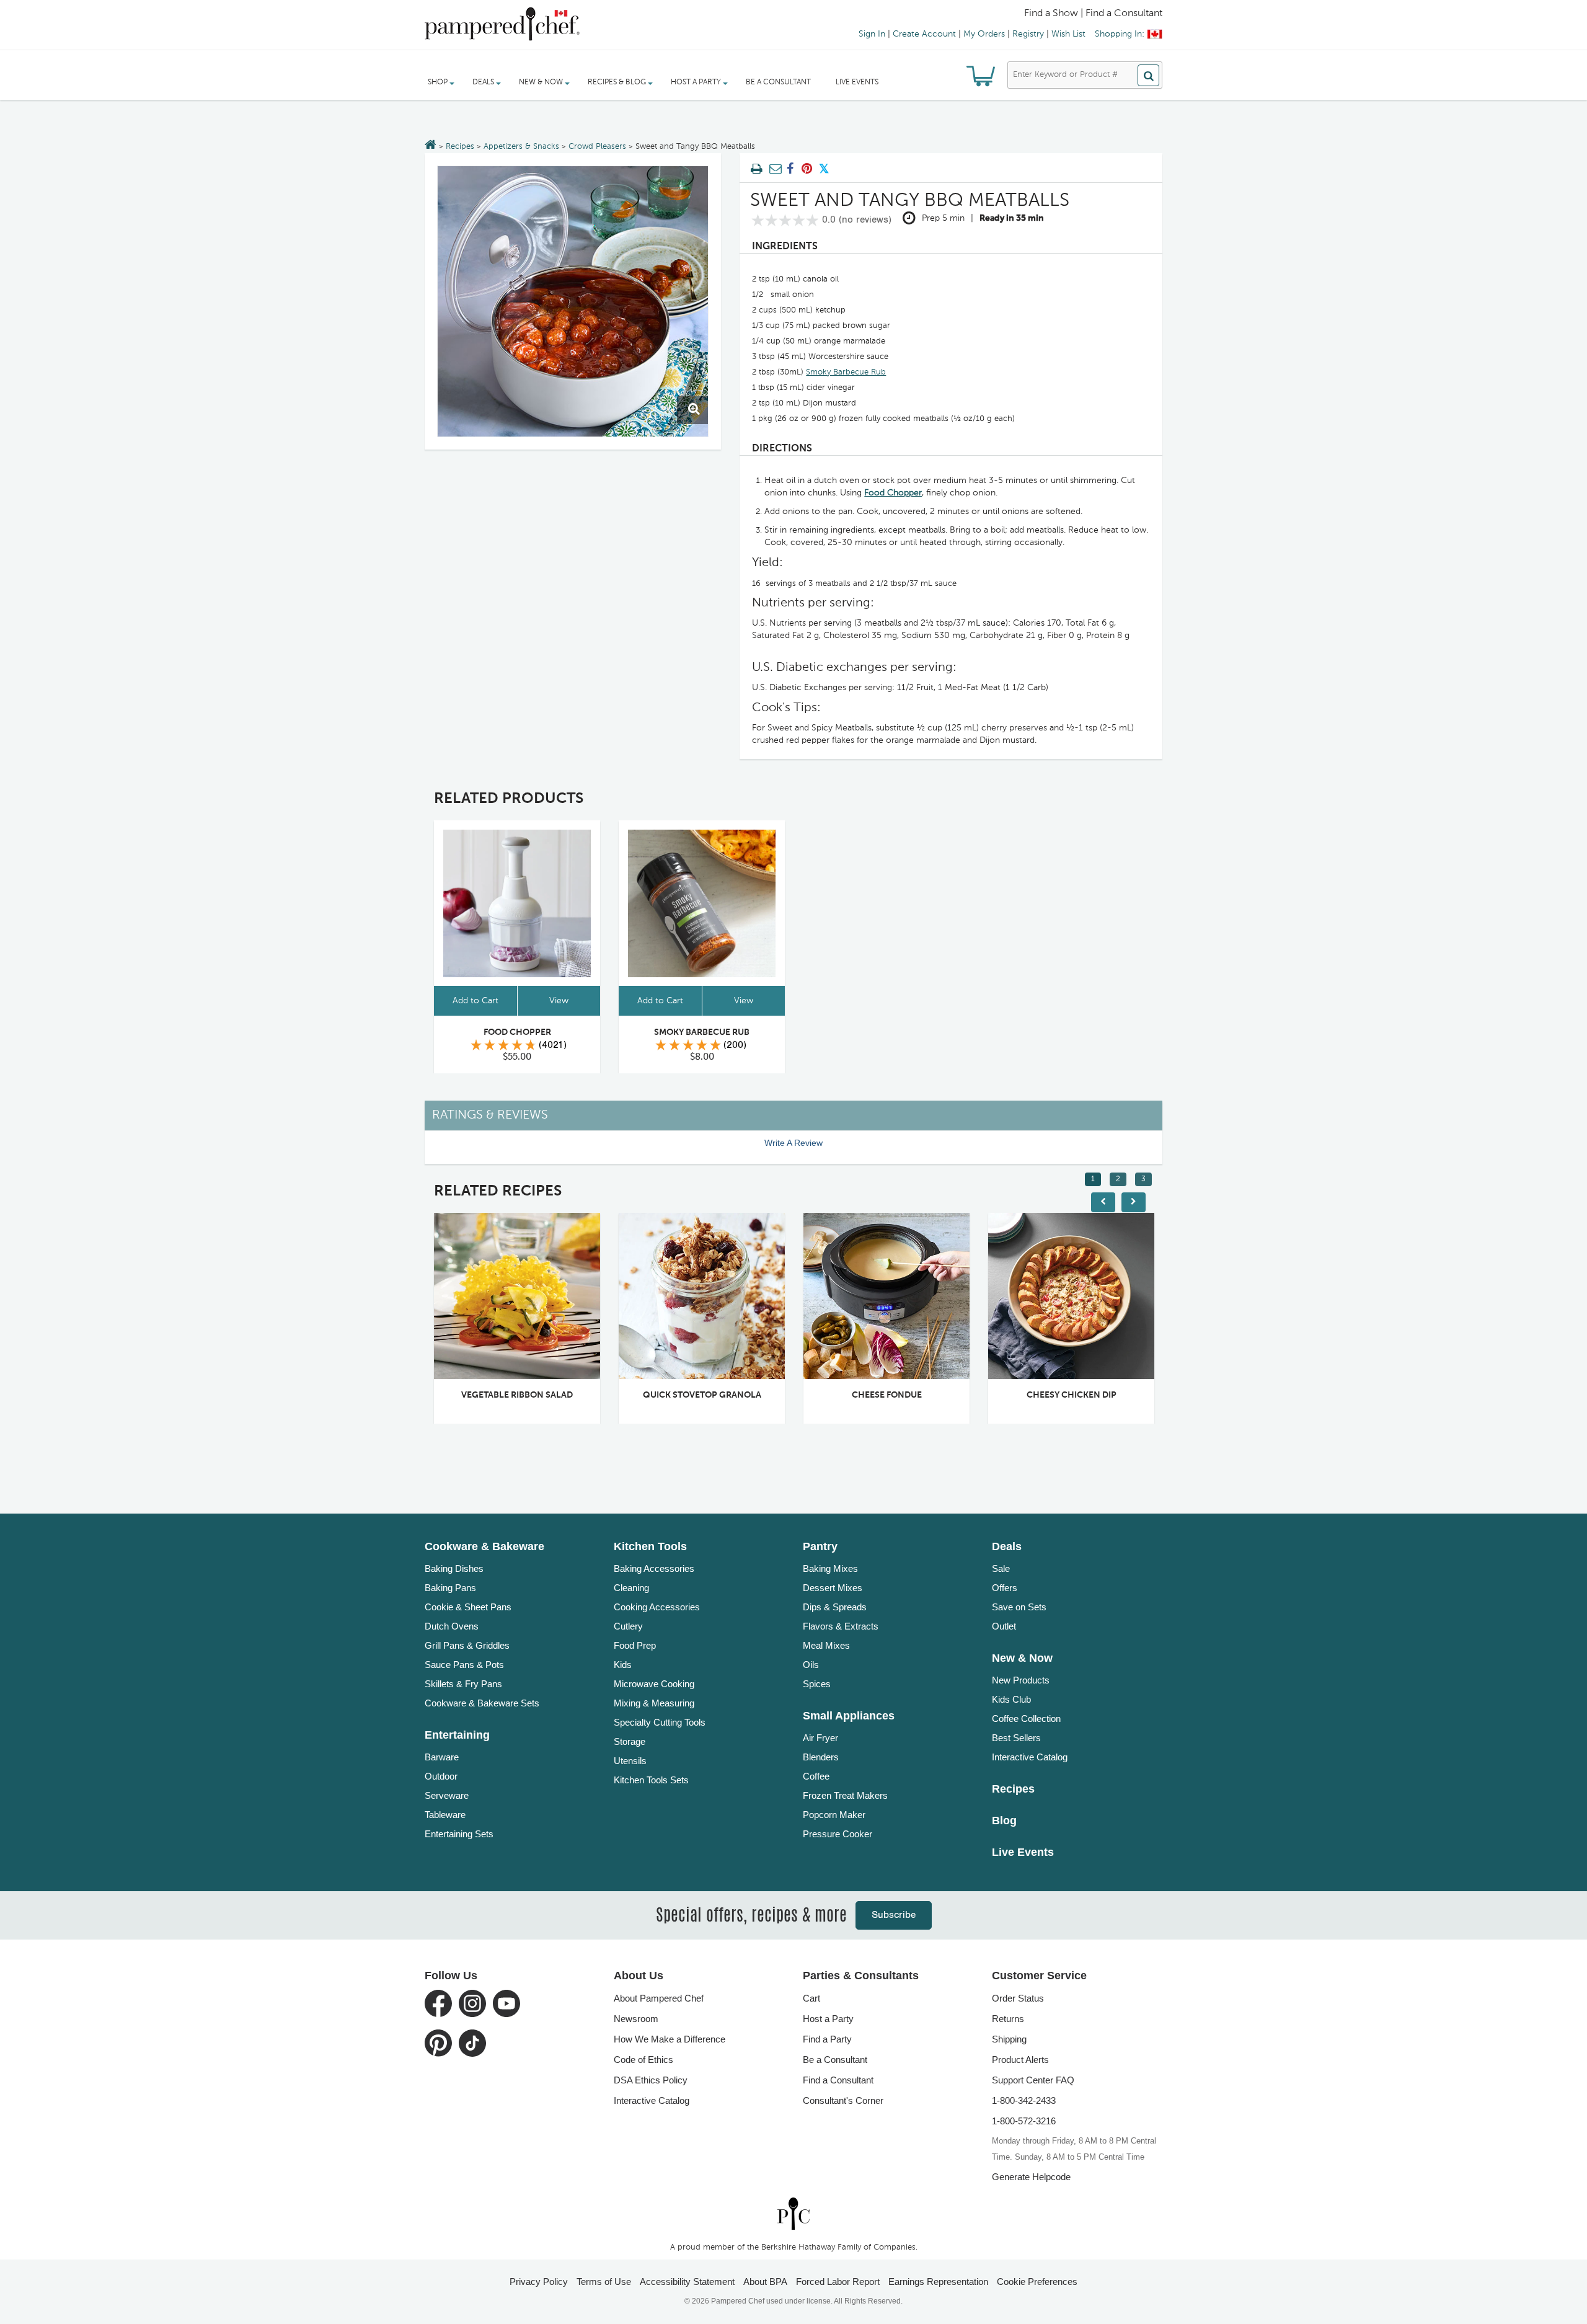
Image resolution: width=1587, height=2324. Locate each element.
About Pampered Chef (659, 1998)
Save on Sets (1019, 1607)
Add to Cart (475, 1001)
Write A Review (793, 1143)
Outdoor (441, 1776)
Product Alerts (1020, 2060)
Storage (630, 1741)
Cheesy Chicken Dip (919, 1395)
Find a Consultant (838, 2080)
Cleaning (631, 1588)
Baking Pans (450, 1588)
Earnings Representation (938, 2282)
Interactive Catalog (1030, 1757)
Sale (1001, 1568)
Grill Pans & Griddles (467, 1645)
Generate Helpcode (1031, 2177)
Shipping (1009, 2039)
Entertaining (457, 1735)
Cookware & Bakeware (484, 1546)
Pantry (820, 1546)
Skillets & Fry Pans (463, 1684)
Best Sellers (1016, 1738)
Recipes (460, 147)
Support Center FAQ (1033, 2080)
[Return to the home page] (431, 146)
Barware (442, 1757)
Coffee (816, 1776)
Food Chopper (893, 493)
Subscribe (894, 1915)
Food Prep (635, 1645)
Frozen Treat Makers (845, 1795)
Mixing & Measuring (654, 1703)
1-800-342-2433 (1024, 2100)
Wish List (1068, 34)
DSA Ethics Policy (651, 2080)
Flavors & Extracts (841, 1626)
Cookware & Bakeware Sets (482, 1703)
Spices (817, 1684)
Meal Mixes (826, 1645)
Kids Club (1011, 1699)
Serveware (447, 1795)
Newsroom (636, 2019)
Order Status (1018, 1998)
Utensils (630, 1761)
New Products (1021, 1680)
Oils (811, 1665)
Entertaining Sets (459, 1834)
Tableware (445, 1815)
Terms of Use (604, 2282)
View (559, 1001)
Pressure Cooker (838, 1834)
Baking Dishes (454, 1568)
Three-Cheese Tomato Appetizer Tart (1116, 1395)
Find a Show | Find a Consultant (1093, 14)
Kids (623, 1665)
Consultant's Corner (843, 2100)
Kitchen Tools (650, 1546)
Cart (811, 1998)
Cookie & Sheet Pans (468, 1607)
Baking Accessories (654, 1568)
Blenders (821, 1757)
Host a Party (828, 2019)
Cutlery (628, 1626)
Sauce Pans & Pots (464, 1665)
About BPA (765, 2282)
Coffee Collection (1026, 1719)
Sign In (872, 34)
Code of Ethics (643, 2060)
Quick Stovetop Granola (550, 1395)
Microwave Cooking (654, 1684)
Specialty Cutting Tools (660, 1722)
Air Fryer (820, 1738)
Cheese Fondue (734, 1395)
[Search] (1148, 75)
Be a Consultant (778, 82)
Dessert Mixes (833, 1588)
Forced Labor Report (838, 2282)
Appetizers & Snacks (521, 147)
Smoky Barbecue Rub (846, 372)
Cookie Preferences (1037, 2282)
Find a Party (827, 2039)
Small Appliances (849, 1716)
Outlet (1004, 1626)
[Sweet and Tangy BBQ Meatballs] (573, 301)
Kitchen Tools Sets (651, 1780)
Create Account (924, 34)
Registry (1028, 34)
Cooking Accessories (657, 1607)
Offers (1005, 1588)
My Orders (984, 34)
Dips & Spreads (835, 1607)
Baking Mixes (830, 1568)
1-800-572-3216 (1024, 2121)
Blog (1004, 1821)
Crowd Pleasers (597, 147)
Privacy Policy (539, 2282)
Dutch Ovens (452, 1626)
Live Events (857, 82)
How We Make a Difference (670, 2039)
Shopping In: (1120, 34)
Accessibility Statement (687, 2282)
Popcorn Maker (834, 1815)
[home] (793, 2213)
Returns (1008, 2019)
